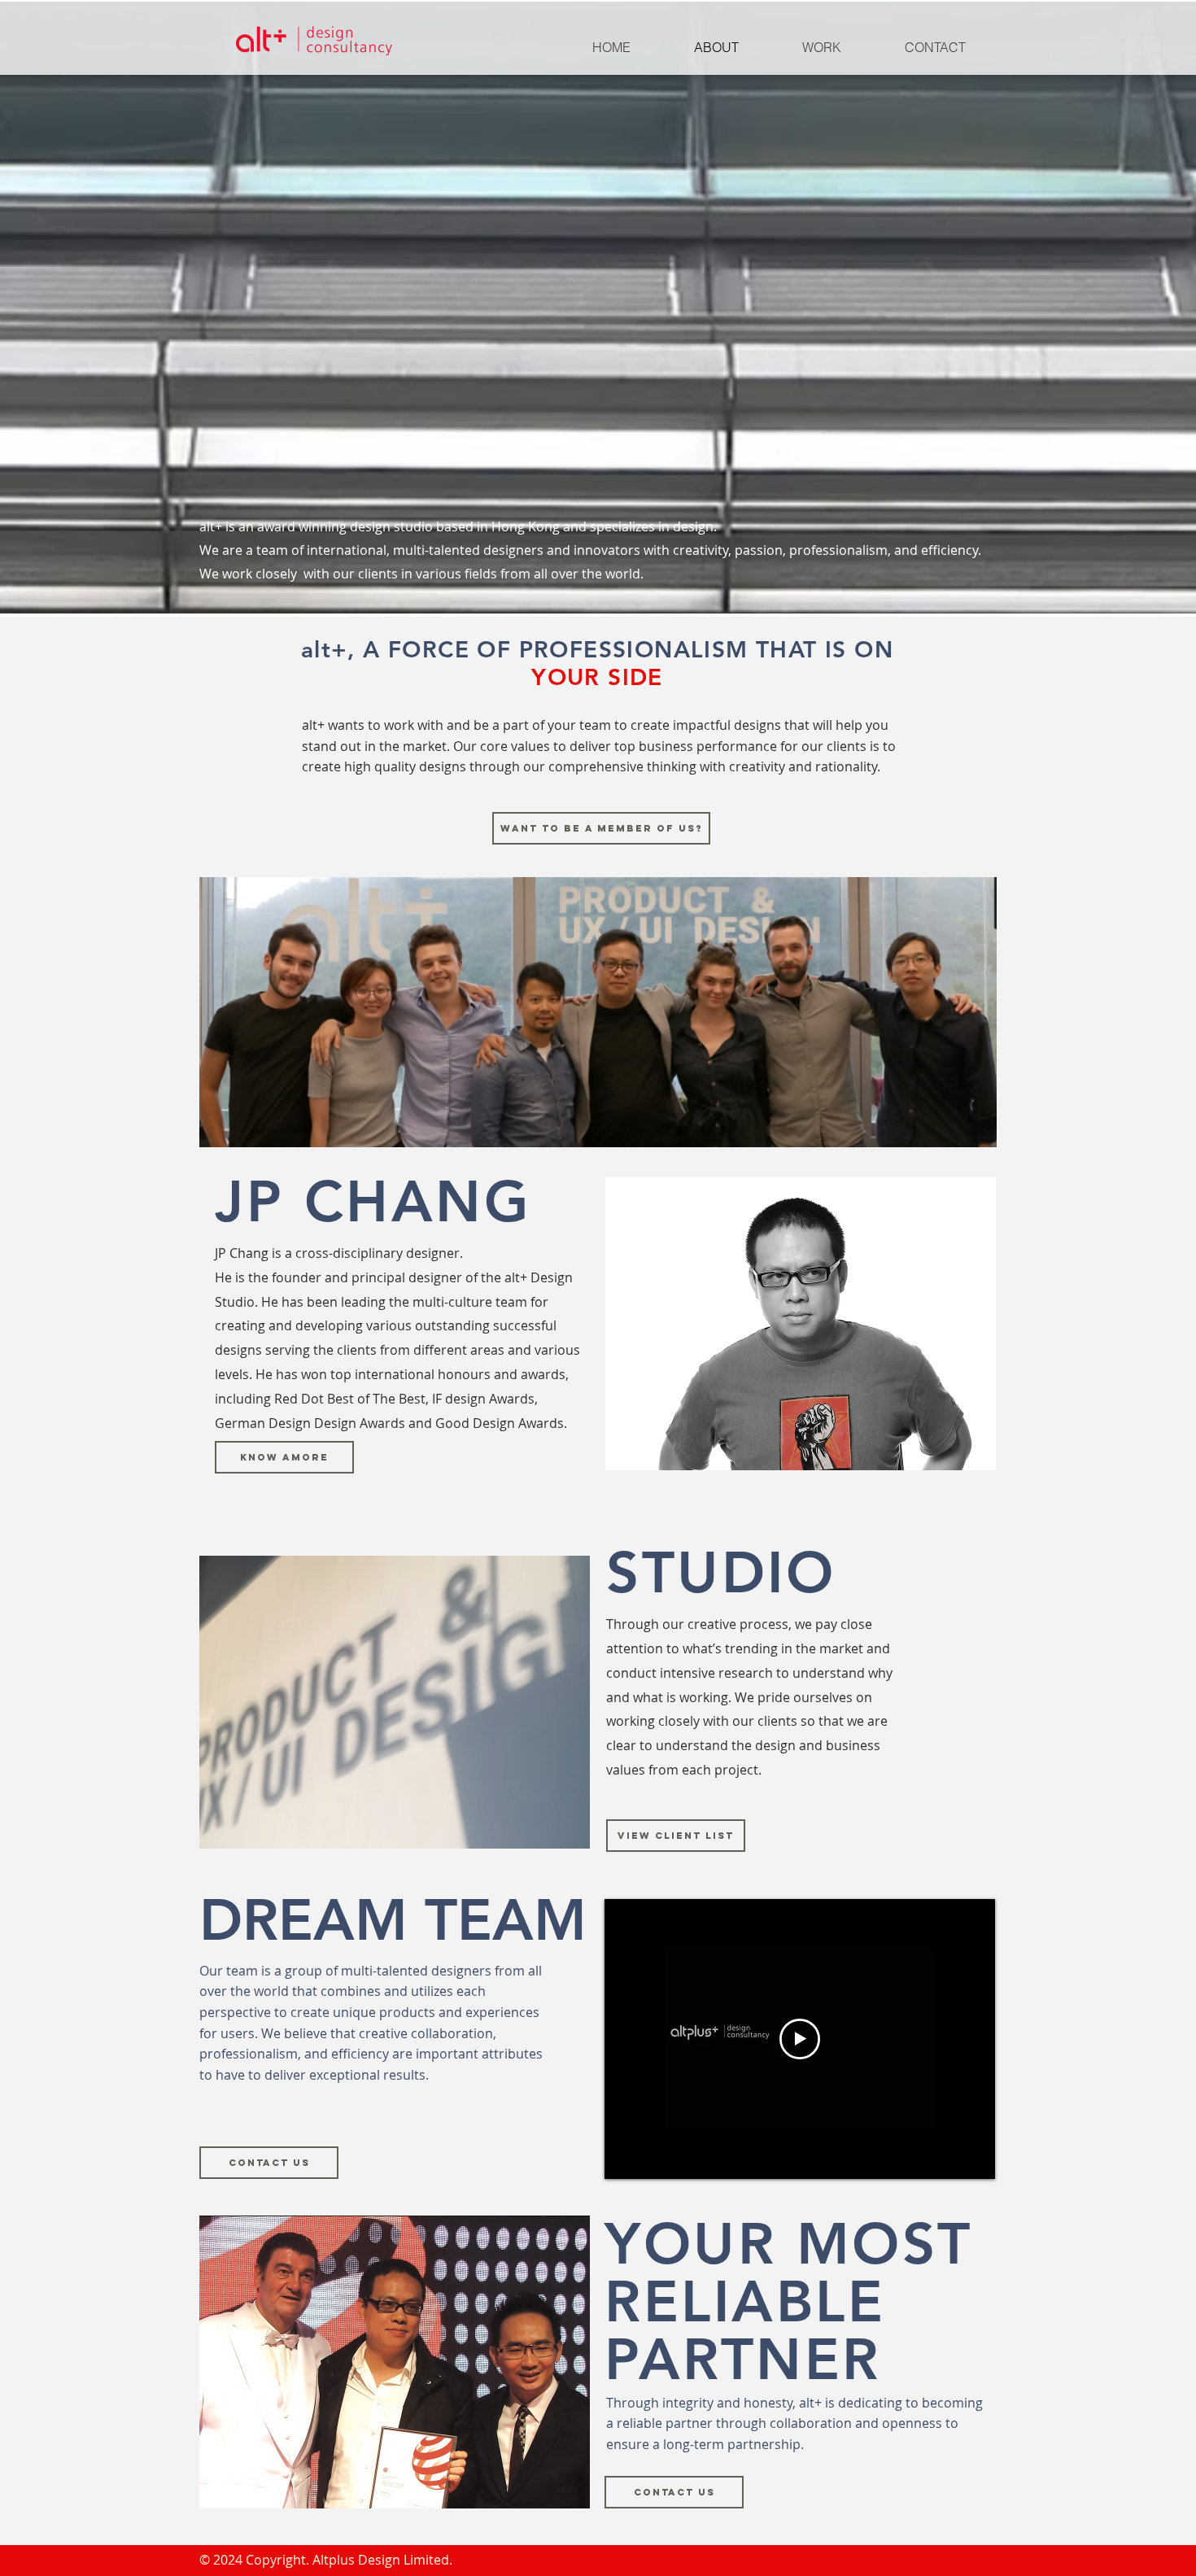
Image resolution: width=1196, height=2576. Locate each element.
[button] (284, 1457)
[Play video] (800, 2039)
